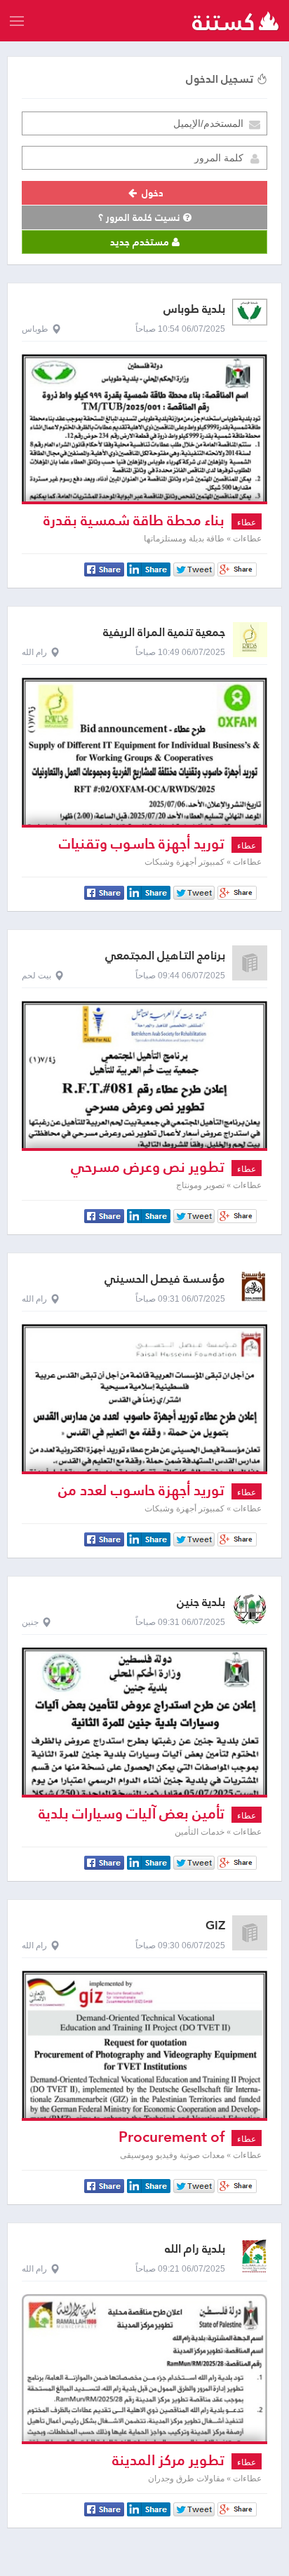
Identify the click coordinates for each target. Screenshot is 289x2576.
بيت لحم (36, 976)
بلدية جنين (201, 1602)
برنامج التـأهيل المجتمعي (165, 956)
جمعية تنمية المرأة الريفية (164, 632)
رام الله (34, 652)
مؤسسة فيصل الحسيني (165, 1279)
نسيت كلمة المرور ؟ (141, 217)
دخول (151, 193)
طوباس (35, 329)
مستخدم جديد (141, 242)
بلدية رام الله (195, 2249)
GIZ (215, 1926)
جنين (30, 1622)
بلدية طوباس (194, 309)
